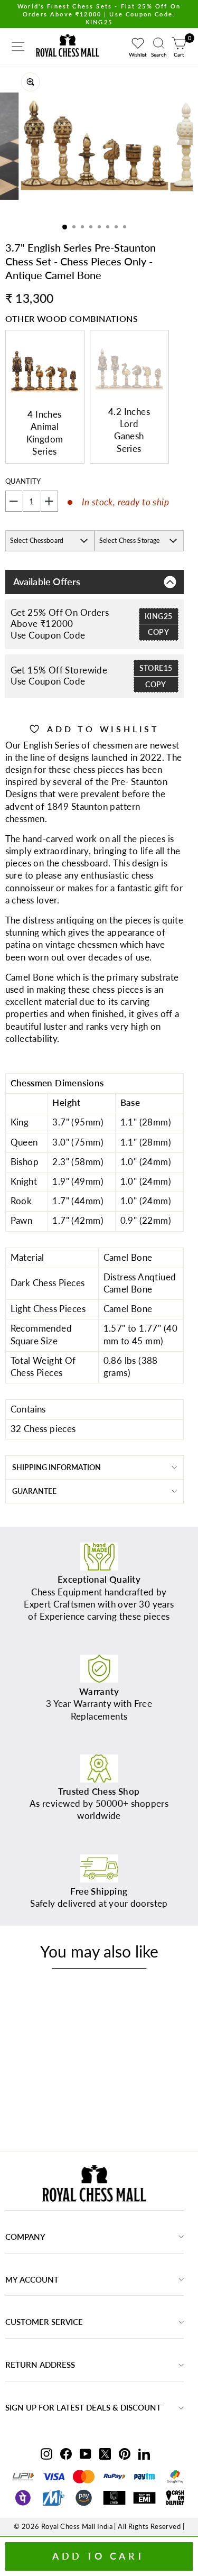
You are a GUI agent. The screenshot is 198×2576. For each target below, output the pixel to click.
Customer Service (44, 2322)
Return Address (40, 2365)
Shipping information (56, 1467)
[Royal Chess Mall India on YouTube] (86, 2453)
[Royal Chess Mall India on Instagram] (46, 2453)
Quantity (23, 481)
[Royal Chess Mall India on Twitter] (105, 2453)
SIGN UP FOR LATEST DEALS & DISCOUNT (83, 2407)
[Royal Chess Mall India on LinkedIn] (144, 2453)
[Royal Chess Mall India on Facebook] (66, 2453)
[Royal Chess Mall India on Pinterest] (125, 2453)
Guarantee (34, 1491)
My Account (32, 2279)
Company (25, 2237)
